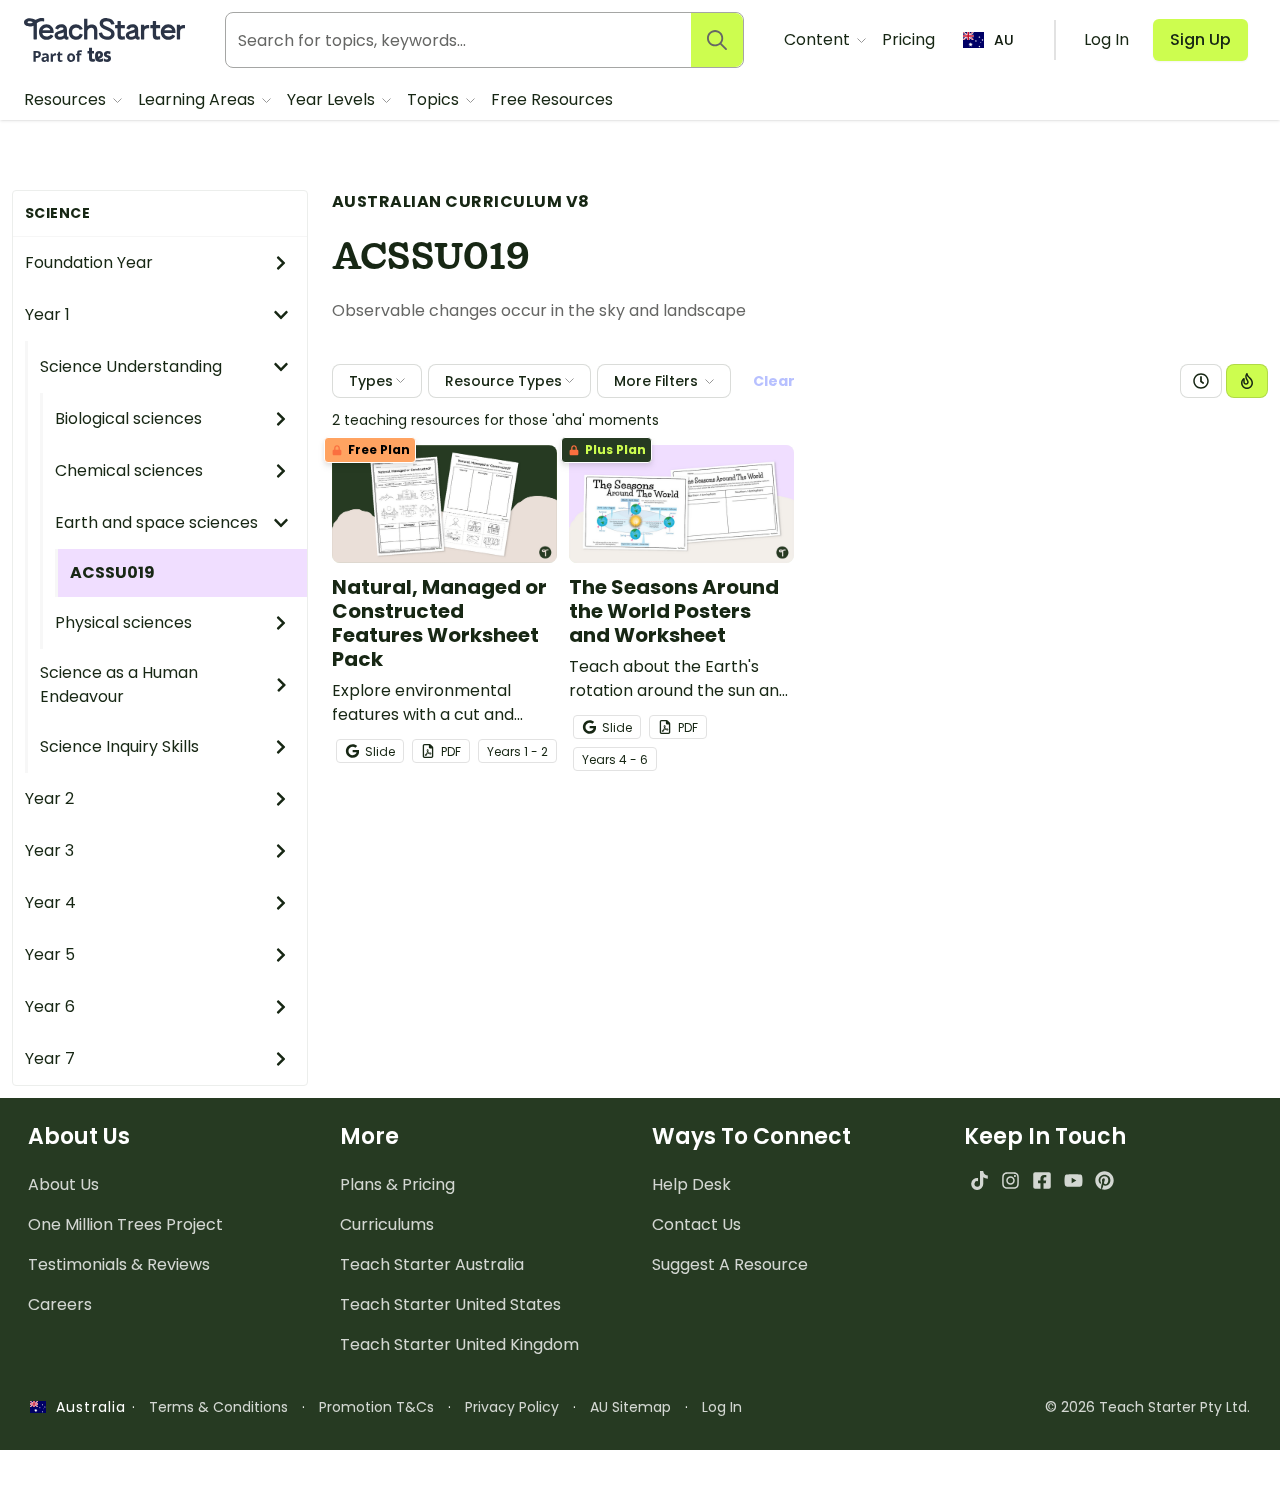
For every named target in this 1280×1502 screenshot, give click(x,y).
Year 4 (50, 902)
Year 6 (50, 1006)
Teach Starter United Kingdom (459, 1344)
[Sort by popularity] (1247, 381)
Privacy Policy (512, 1407)
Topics (435, 99)
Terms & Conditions (218, 1407)
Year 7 (50, 1058)
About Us (63, 1184)
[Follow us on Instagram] (1010, 1180)
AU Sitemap (630, 1407)
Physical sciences (123, 622)
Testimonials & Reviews (119, 1264)
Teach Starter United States (450, 1304)
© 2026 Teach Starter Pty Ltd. (1147, 1407)
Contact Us (696, 1224)
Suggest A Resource (730, 1264)
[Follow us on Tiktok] (979, 1180)
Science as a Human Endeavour (119, 684)
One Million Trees (125, 1224)
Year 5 (50, 954)
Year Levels (333, 99)
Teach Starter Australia (432, 1264)
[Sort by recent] (1201, 381)
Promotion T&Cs (376, 1407)
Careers (60, 1304)
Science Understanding (131, 366)
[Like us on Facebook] (1041, 1180)
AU (1004, 40)
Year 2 (49, 798)
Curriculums (387, 1224)
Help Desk (691, 1184)
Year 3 (49, 850)
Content (819, 39)
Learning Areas (198, 99)
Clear (774, 381)
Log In (722, 1407)
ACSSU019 (112, 572)
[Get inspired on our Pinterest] (1104, 1180)
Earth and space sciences (156, 522)
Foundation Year (89, 262)
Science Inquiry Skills (119, 746)
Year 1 (47, 314)
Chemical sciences (129, 470)
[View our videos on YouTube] (1073, 1180)
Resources (67, 99)
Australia (86, 1407)
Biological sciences (128, 418)
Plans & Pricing (397, 1184)
